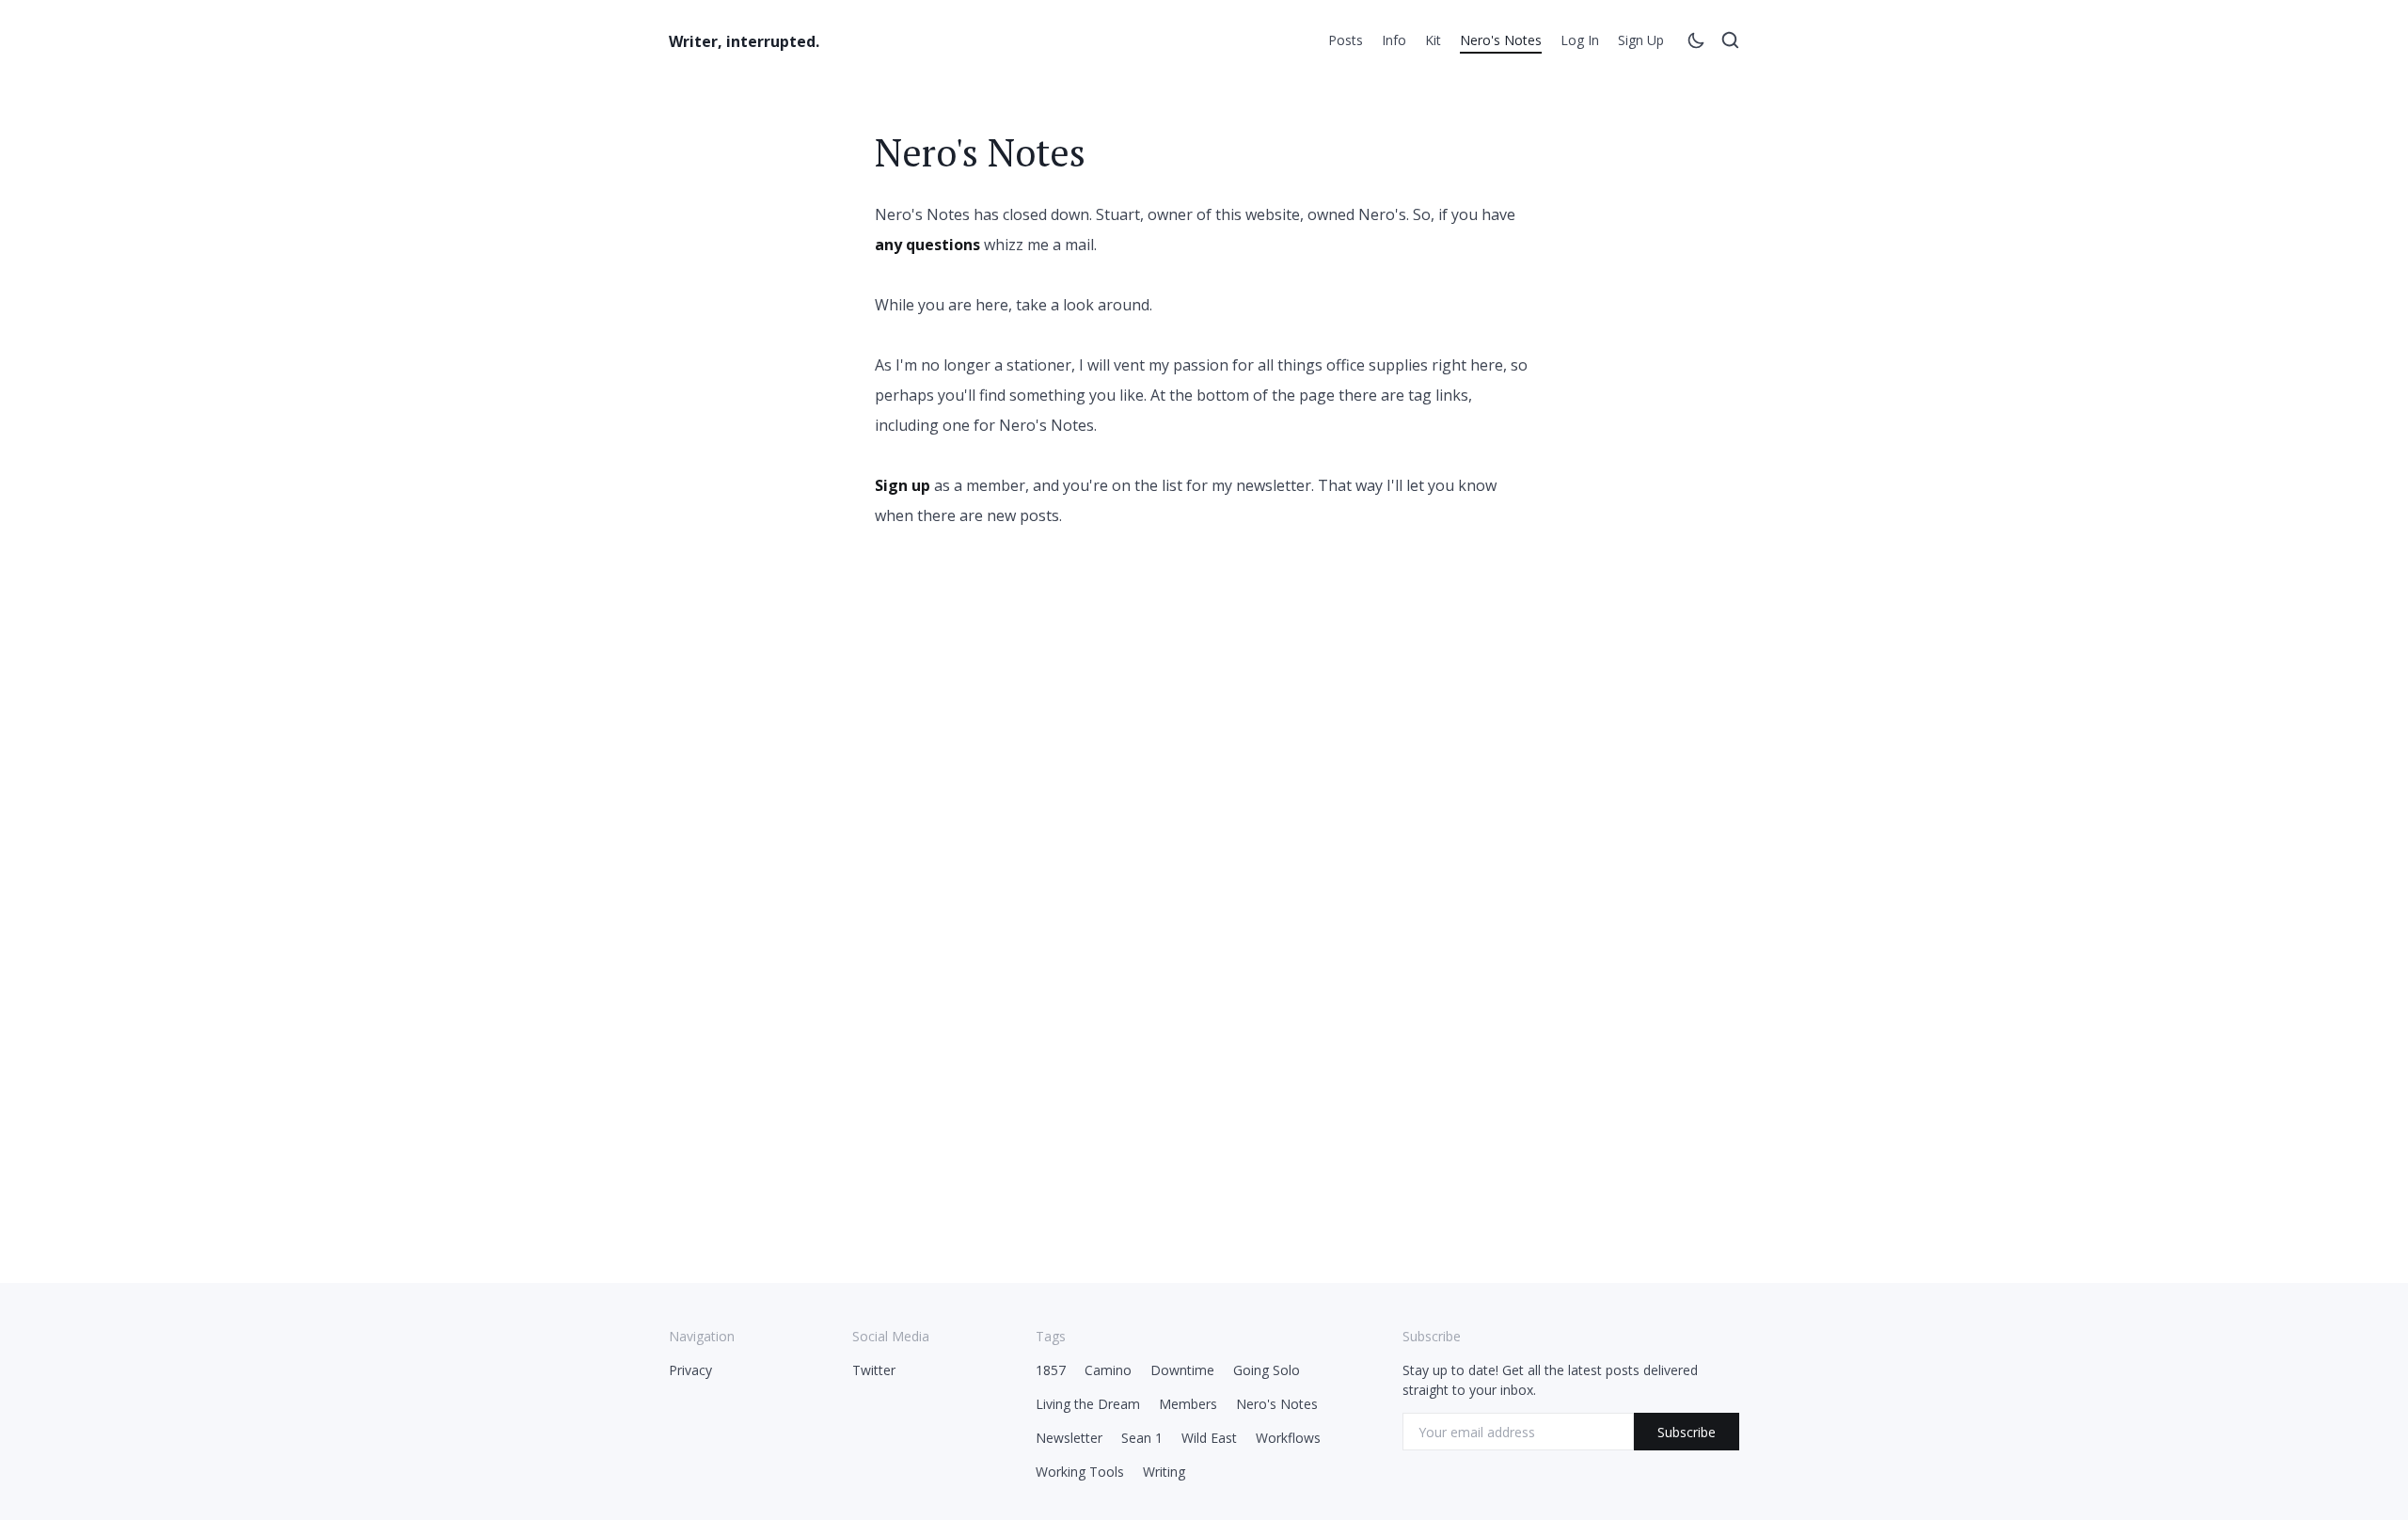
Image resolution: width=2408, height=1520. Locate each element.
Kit (1433, 40)
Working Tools (1080, 1472)
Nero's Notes (1501, 40)
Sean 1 (1142, 1438)
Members (1188, 1404)
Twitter (874, 1370)
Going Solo (1267, 1370)
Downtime (1182, 1370)
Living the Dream (1088, 1404)
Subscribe (1687, 1432)
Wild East (1209, 1438)
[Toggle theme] (1696, 43)
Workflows (1288, 1438)
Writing (1164, 1472)
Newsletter (1069, 1438)
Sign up (1641, 40)
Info (1394, 40)
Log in (1580, 40)
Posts (1346, 40)
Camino (1108, 1370)
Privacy (690, 1370)
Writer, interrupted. (744, 41)
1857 (1051, 1370)
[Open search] (1730, 43)
